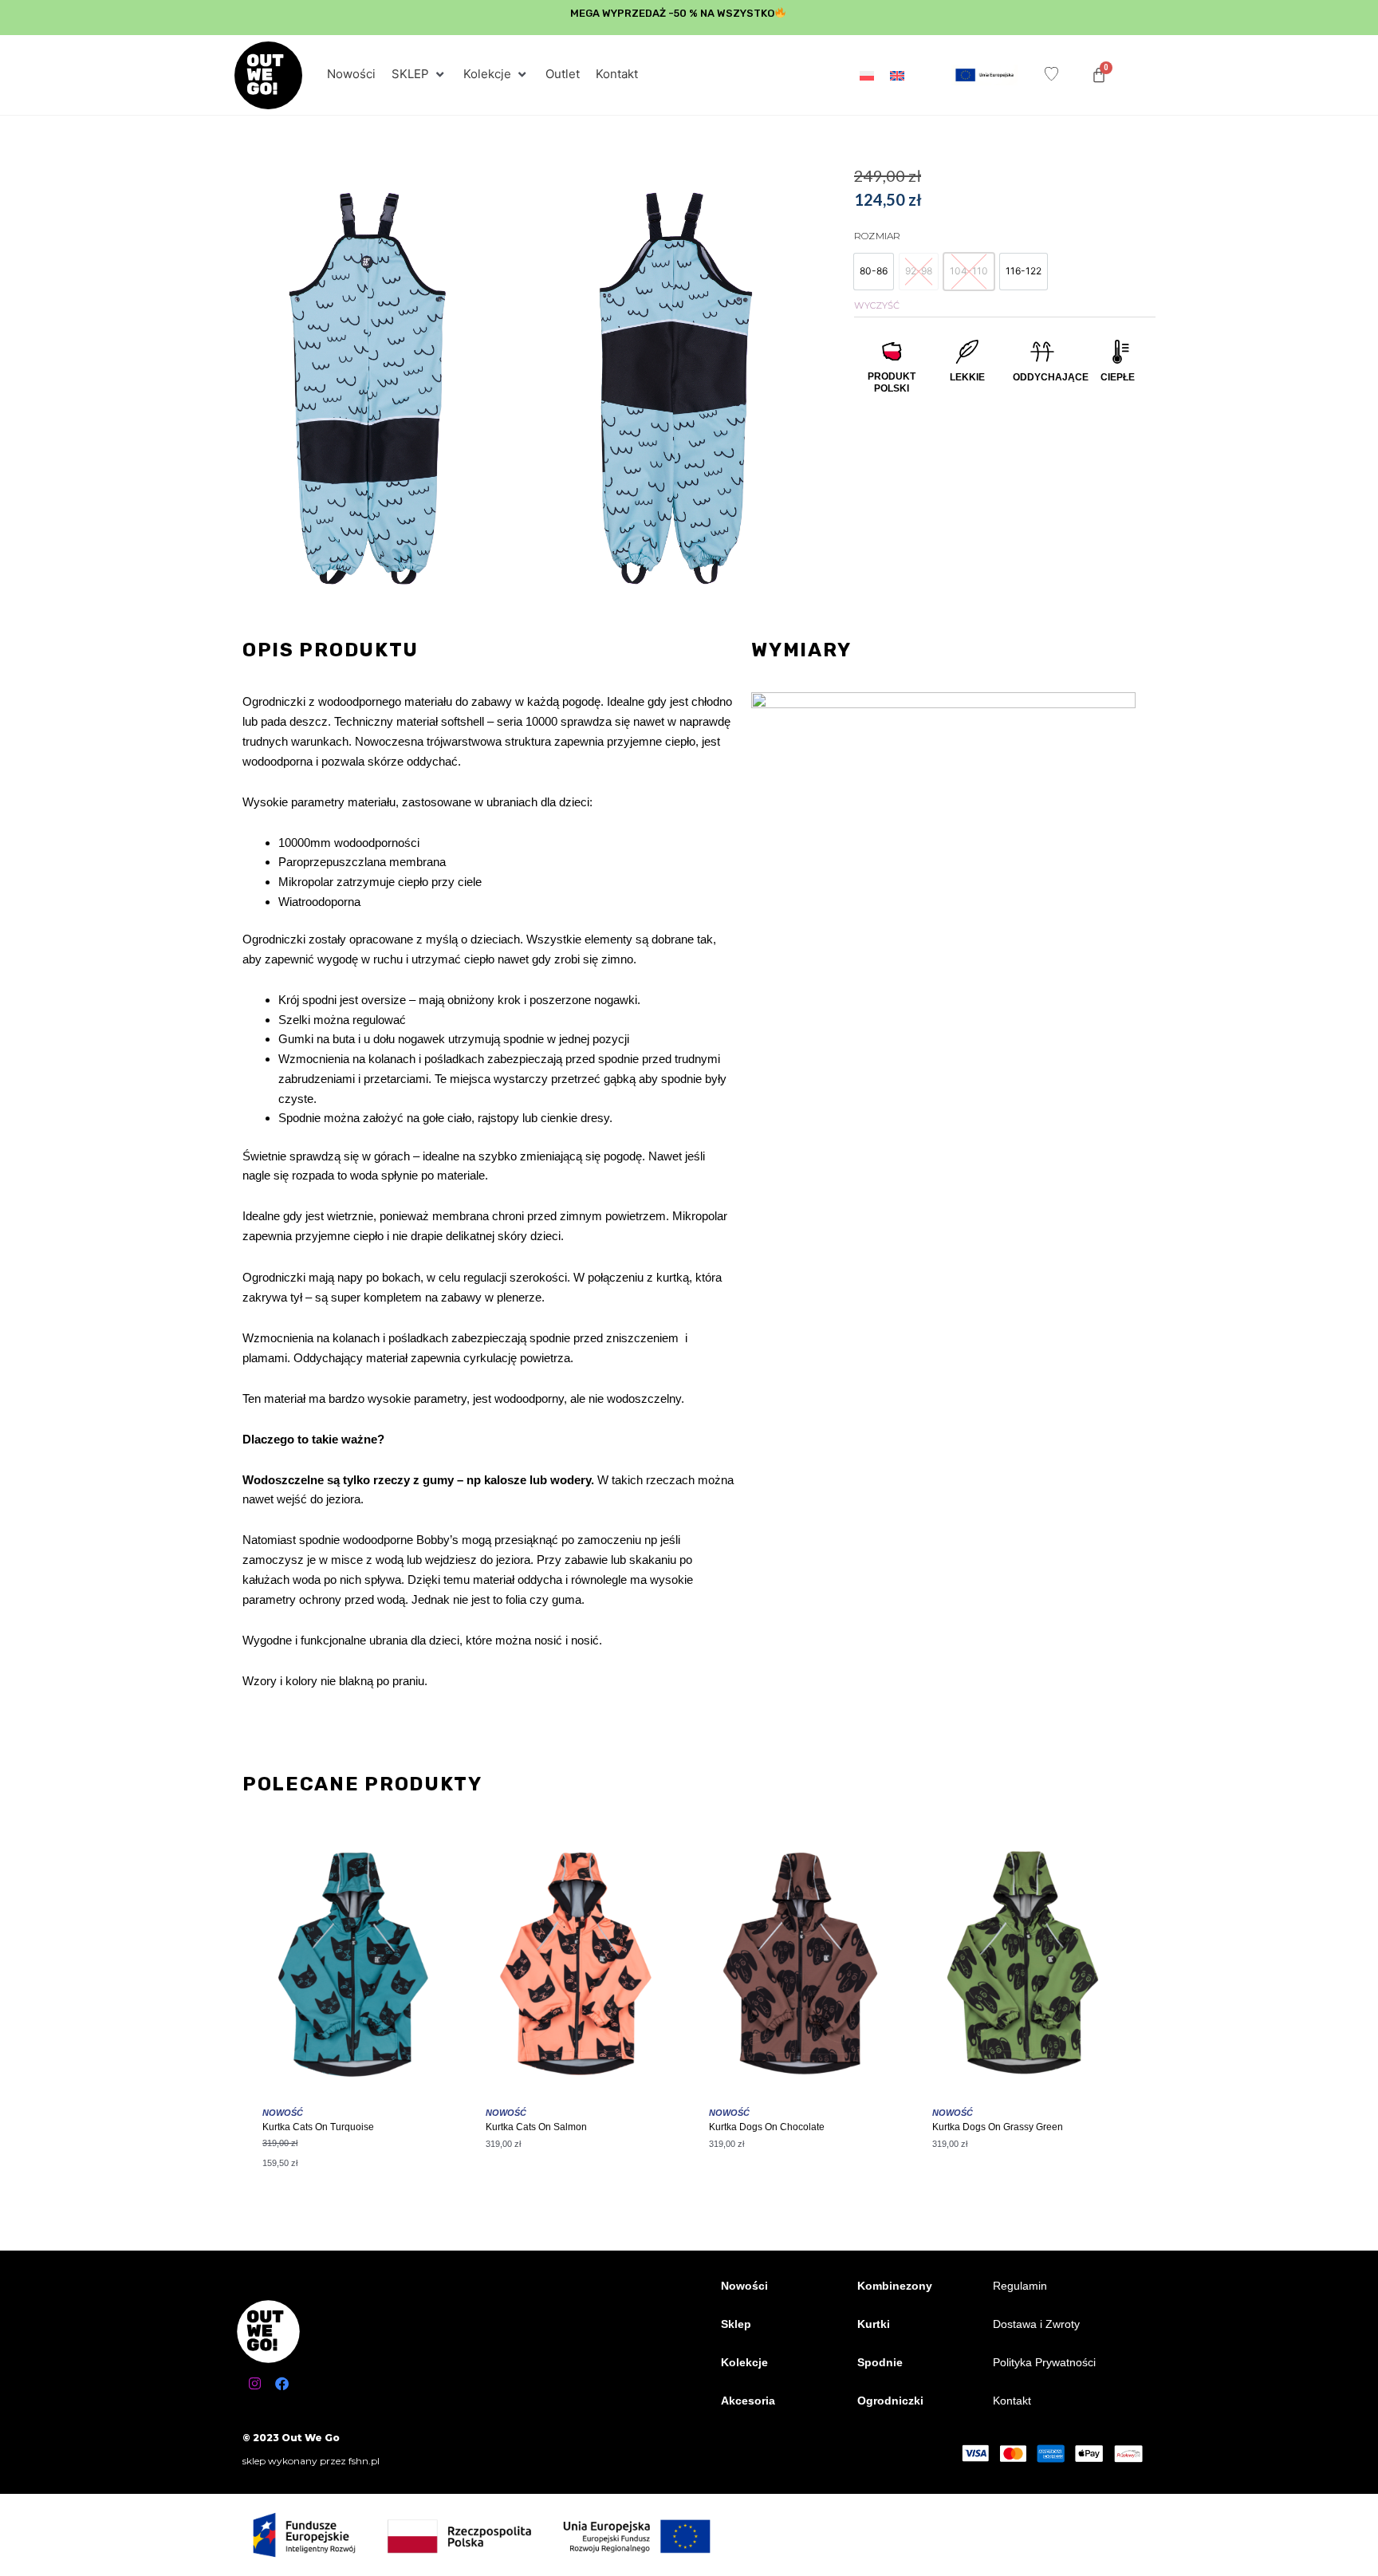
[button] (419, 75)
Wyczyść (877, 305)
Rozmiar (877, 236)
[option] (874, 272)
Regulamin (1020, 2286)
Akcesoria (748, 2401)
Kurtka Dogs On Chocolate (767, 2127)
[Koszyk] (1099, 75)
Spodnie (880, 2362)
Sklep (736, 2324)
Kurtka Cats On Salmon (536, 2127)
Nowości (744, 2286)
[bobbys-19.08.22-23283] (674, 389)
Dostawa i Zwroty (1036, 2324)
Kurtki (874, 2324)
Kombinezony (895, 2286)
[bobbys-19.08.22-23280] (368, 389)
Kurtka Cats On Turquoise (318, 2127)
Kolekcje (744, 2362)
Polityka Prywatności (1044, 2362)
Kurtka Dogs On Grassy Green (998, 2127)
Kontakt (1012, 2401)
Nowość (283, 2113)
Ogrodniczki (890, 2401)
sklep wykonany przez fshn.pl (311, 2461)
